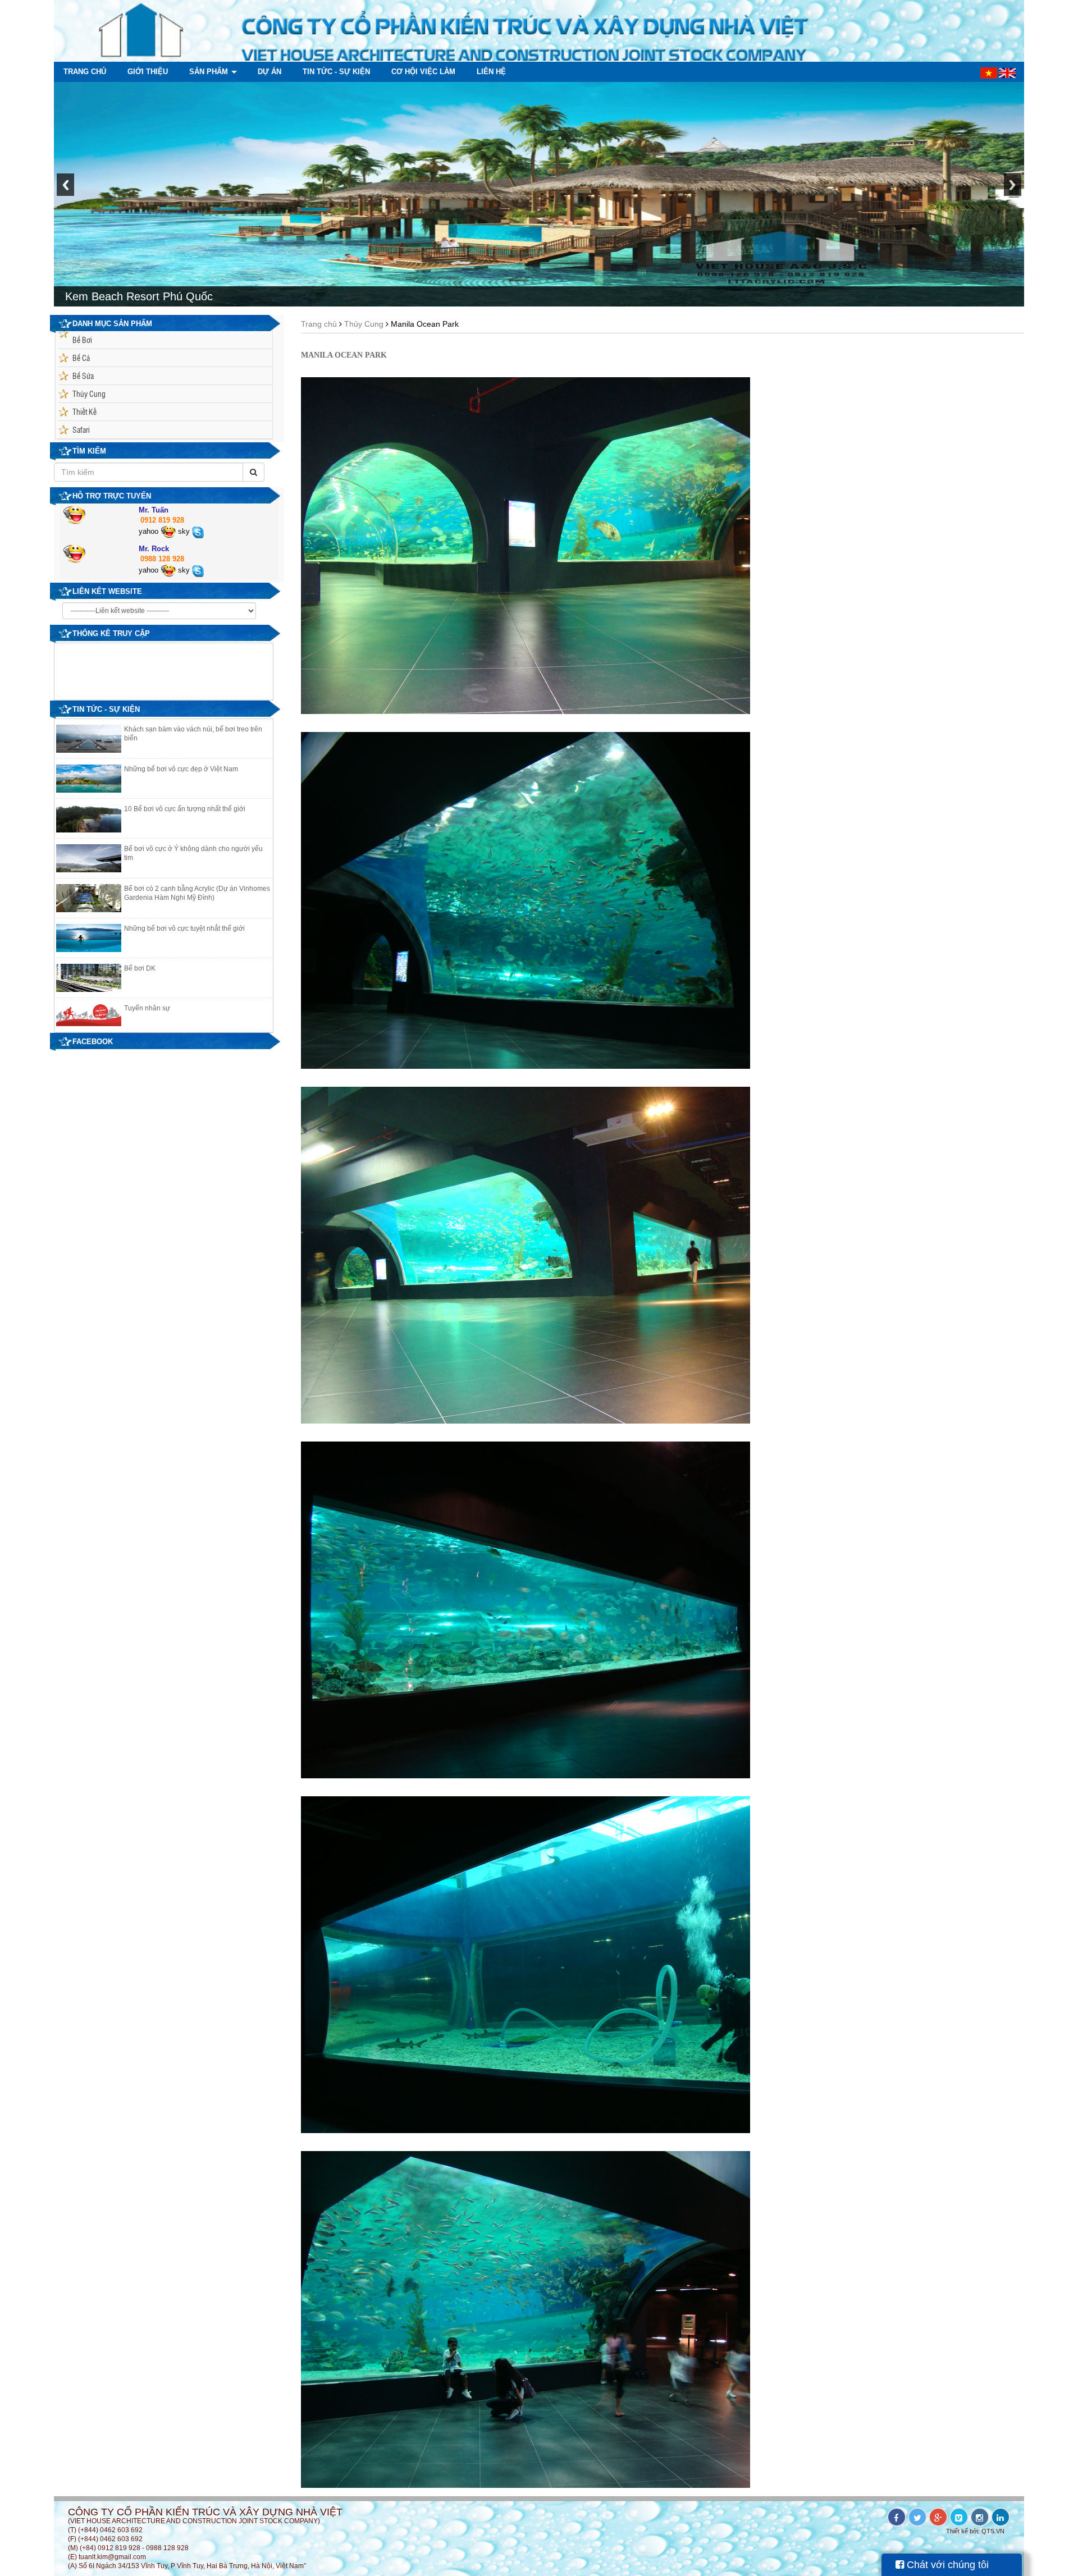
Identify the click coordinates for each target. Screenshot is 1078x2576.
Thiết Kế (84, 411)
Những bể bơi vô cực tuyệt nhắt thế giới (184, 928)
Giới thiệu (147, 72)
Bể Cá (81, 358)
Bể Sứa (83, 376)
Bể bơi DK (140, 968)
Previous (65, 191)
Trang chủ (85, 72)
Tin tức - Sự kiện (335, 72)
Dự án (268, 72)
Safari (81, 429)
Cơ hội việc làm (422, 72)
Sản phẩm (207, 72)
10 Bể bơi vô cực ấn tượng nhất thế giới (185, 809)
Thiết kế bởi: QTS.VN (975, 2531)
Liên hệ (490, 72)
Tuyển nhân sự (147, 1008)
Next (1013, 191)
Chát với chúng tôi (946, 2565)
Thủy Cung (89, 394)
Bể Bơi (82, 340)
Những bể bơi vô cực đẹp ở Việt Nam (181, 769)
